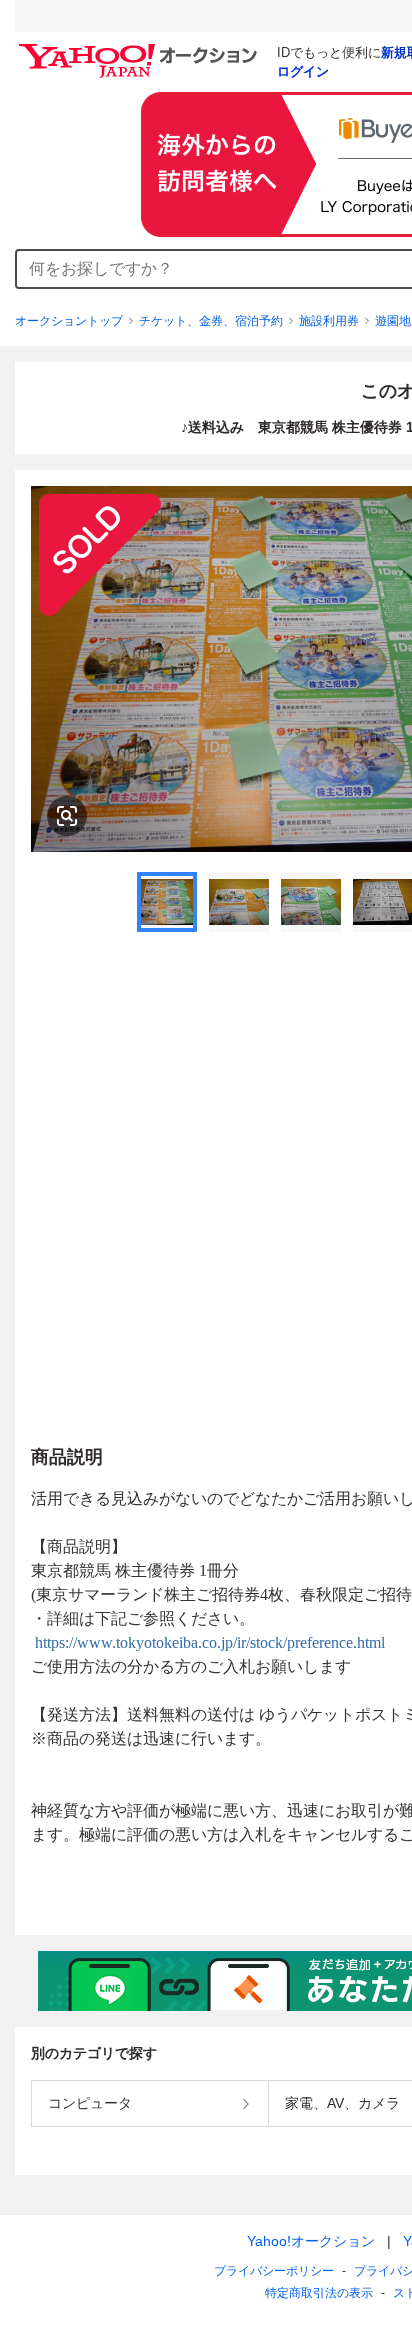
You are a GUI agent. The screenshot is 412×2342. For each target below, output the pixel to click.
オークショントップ (69, 321)
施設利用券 (329, 321)
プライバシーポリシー (274, 2271)
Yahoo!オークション (311, 2241)
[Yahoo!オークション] (141, 49)
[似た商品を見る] (67, 816)
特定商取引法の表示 (319, 2293)
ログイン (303, 71)
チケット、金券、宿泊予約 (211, 321)
